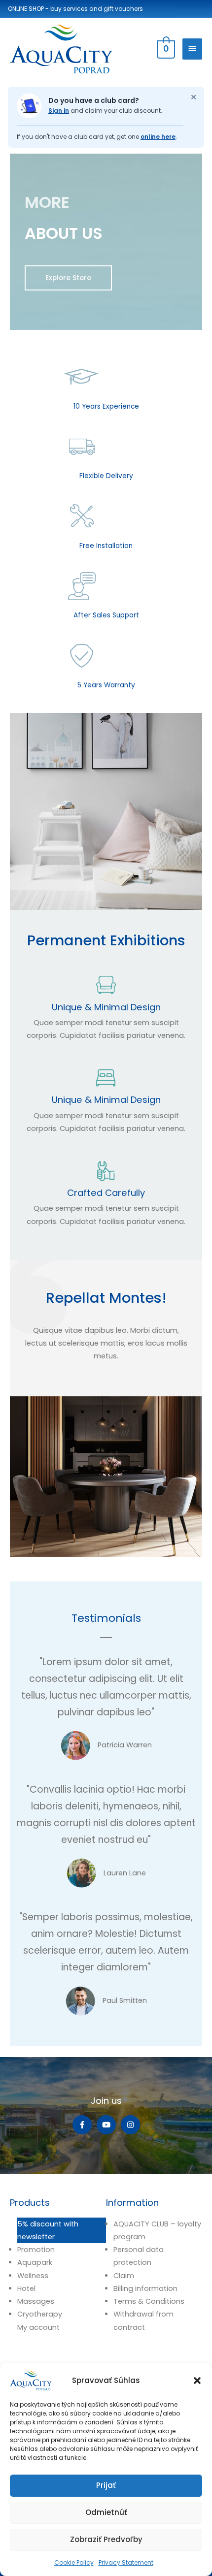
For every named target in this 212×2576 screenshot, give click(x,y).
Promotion (36, 2250)
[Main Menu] (192, 49)
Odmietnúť (106, 2512)
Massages (36, 2301)
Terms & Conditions (149, 2301)
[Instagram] (130, 2125)
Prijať (106, 2485)
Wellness (33, 2276)
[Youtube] (106, 2125)
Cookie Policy (74, 2562)
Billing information (145, 2288)
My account (38, 2327)
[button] (197, 2381)
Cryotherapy (40, 2314)
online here (158, 137)
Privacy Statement (126, 2562)
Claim (124, 2276)
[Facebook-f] (82, 2125)
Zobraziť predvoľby (106, 2539)
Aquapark (35, 2262)
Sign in (59, 111)
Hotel (26, 2288)
